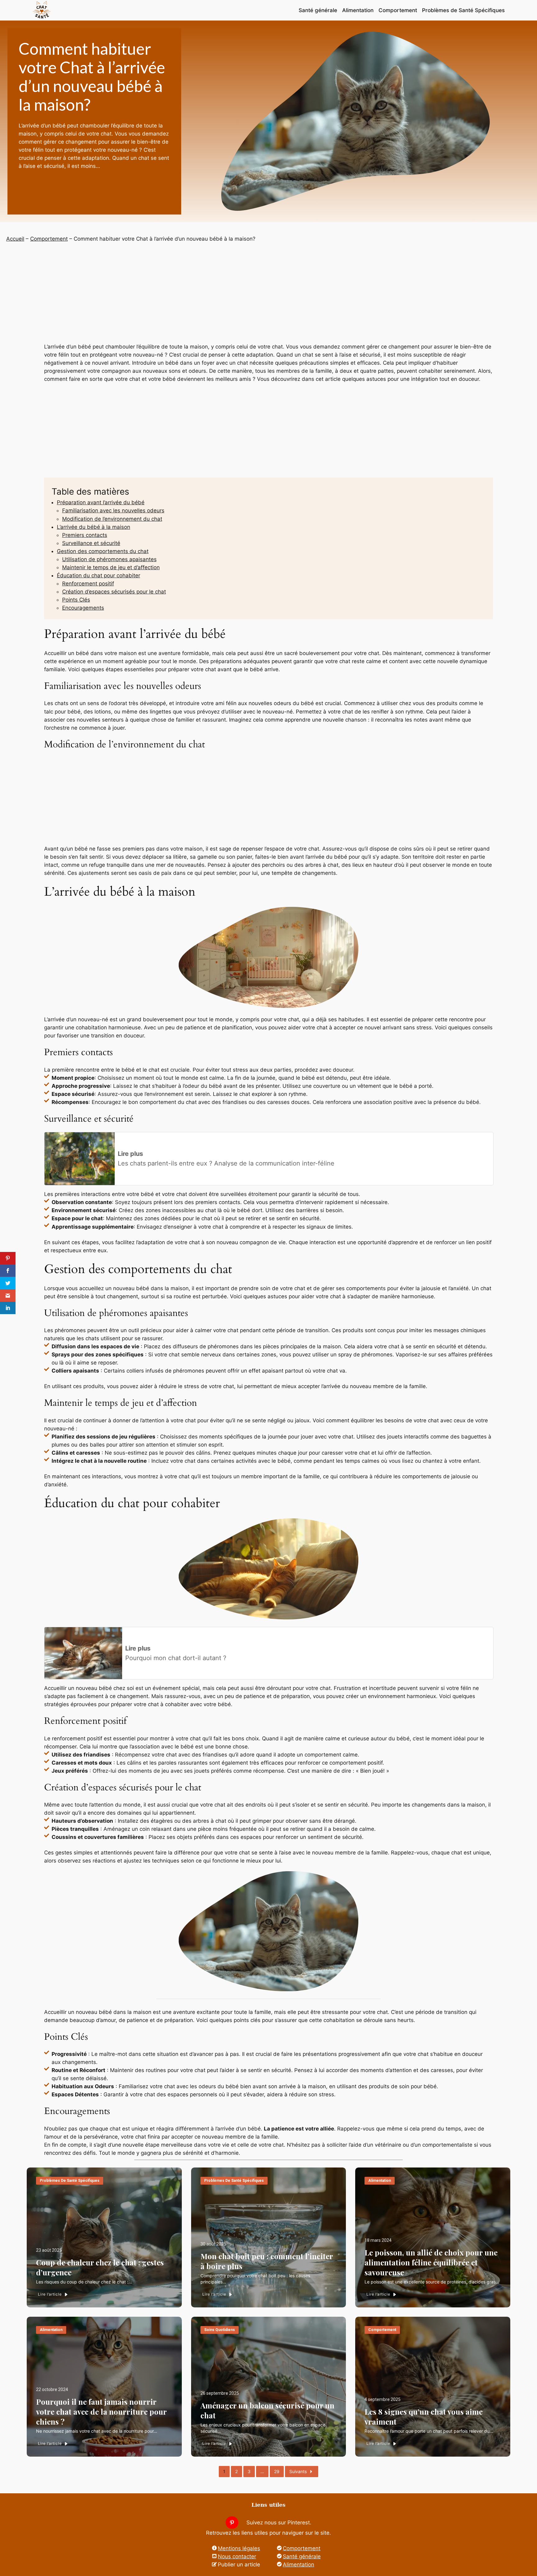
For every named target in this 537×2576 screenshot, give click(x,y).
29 (277, 2471)
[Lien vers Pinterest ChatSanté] (232, 2523)
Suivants (298, 2471)
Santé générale (302, 2556)
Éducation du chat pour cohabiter (99, 575)
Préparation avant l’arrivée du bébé (101, 502)
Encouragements (83, 608)
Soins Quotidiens (220, 2330)
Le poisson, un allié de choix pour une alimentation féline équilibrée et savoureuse (431, 2262)
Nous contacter (237, 2556)
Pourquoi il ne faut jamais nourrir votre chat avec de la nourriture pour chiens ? (101, 2412)
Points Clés (76, 600)
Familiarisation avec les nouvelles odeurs (113, 510)
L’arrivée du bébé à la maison (94, 527)
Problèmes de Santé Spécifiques (70, 2181)
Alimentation (380, 2181)
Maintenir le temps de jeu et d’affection (111, 567)
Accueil (15, 239)
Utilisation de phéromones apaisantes (109, 559)
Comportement (49, 239)
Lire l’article (50, 2294)
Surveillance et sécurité (91, 543)
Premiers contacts (85, 535)
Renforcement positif (88, 584)
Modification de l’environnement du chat (112, 519)
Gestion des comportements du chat (103, 551)
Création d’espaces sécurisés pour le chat (114, 592)
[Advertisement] (268, 299)
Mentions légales (239, 2548)
